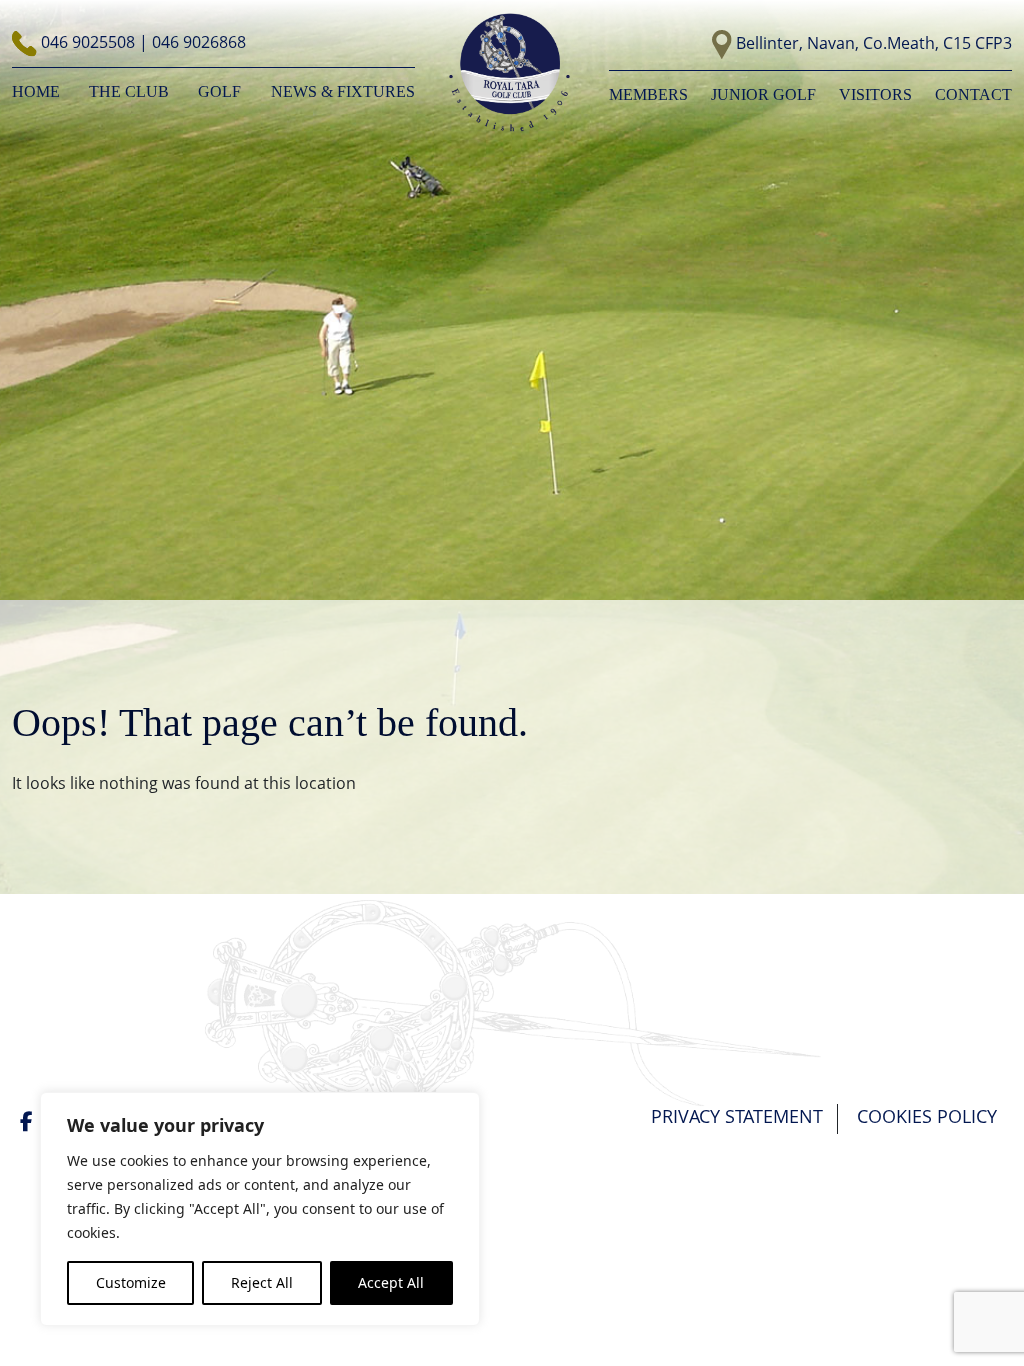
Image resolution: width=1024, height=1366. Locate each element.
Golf (219, 91)
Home (36, 91)
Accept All (391, 1282)
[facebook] (29, 1121)
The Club (129, 91)
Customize (131, 1282)
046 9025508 (90, 42)
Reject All (262, 1282)
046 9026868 (199, 42)
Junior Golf (763, 94)
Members (648, 94)
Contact (973, 94)
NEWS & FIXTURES (343, 91)
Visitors (875, 94)
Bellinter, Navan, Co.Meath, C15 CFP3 (874, 43)
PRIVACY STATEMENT (737, 1116)
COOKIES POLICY (927, 1116)
